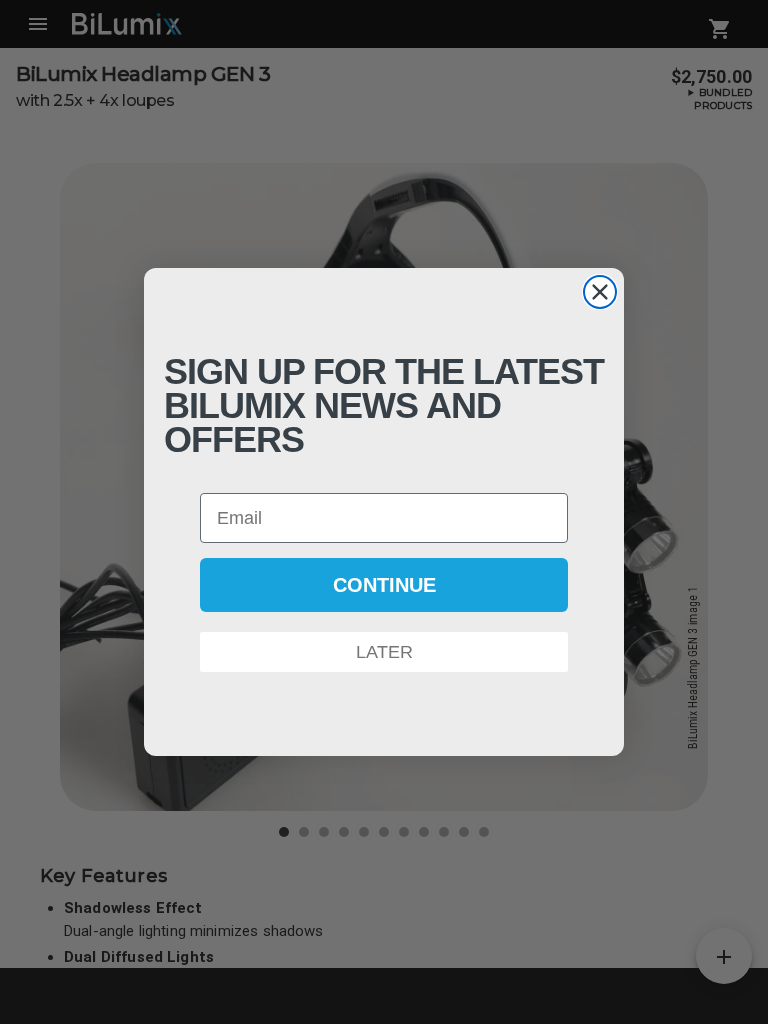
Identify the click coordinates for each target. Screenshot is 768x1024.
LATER (384, 652)
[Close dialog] (600, 292)
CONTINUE (384, 585)
